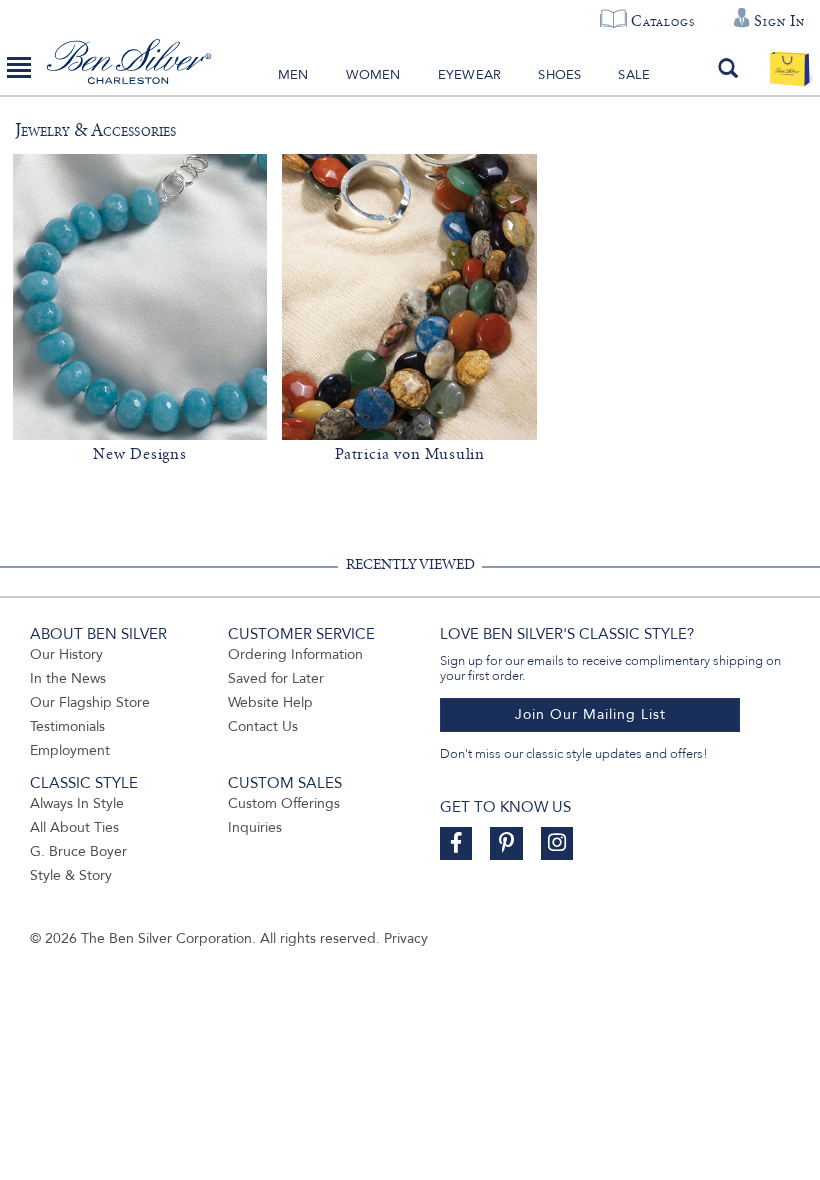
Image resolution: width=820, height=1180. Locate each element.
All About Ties (74, 827)
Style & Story (71, 875)
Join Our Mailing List (590, 714)
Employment (70, 750)
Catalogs (662, 21)
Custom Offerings (284, 803)
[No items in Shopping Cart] (789, 68)
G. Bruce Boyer (78, 851)
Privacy (406, 938)
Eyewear (469, 75)
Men (293, 75)
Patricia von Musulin (410, 454)
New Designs (140, 454)
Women (373, 75)
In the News (68, 678)
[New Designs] (140, 297)
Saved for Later (276, 678)
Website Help (270, 702)
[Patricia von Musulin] (409, 297)
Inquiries (255, 827)
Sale (634, 75)
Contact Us (263, 726)
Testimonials (67, 726)
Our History (66, 654)
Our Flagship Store (90, 702)
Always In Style (77, 803)
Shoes (559, 75)
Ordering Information (295, 654)
